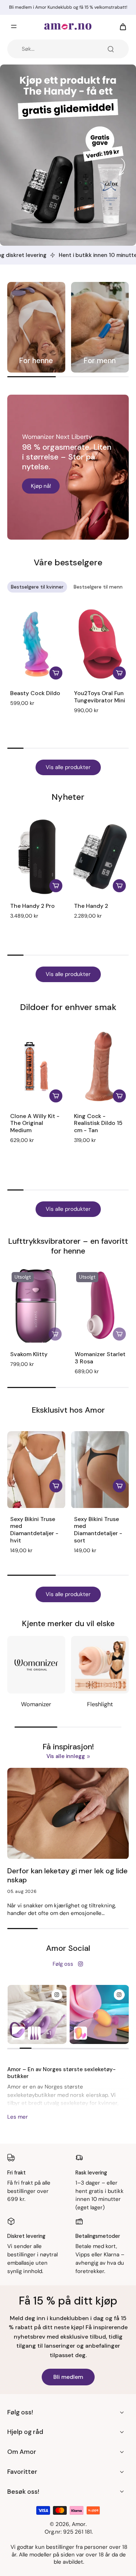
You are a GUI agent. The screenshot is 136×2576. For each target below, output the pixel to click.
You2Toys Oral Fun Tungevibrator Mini (100, 697)
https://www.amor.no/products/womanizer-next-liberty (63, 402)
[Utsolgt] (55, 1334)
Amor (79, 2524)
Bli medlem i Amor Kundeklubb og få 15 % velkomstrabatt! (68, 7)
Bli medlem (68, 2377)
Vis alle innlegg (66, 1756)
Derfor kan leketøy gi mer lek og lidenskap (67, 1875)
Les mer (18, 2117)
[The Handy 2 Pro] (36, 857)
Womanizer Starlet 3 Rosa (100, 1358)
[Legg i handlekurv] (56, 673)
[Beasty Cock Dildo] (36, 644)
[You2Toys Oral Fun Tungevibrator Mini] (100, 644)
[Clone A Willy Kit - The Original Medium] (36, 1067)
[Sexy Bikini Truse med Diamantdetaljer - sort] (100, 1470)
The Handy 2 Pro (32, 906)
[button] (91, 720)
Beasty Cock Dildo (35, 693)
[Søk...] (111, 49)
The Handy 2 (91, 906)
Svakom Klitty (29, 1354)
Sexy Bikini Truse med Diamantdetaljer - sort (98, 1530)
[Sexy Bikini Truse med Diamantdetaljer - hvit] (36, 1470)
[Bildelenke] (36, 327)
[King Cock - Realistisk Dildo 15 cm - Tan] (100, 1067)
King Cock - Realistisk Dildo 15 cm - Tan (98, 1123)
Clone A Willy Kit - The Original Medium (35, 1123)
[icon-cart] (121, 26)
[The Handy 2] (100, 857)
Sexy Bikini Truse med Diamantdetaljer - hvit (34, 1530)
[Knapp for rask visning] (56, 1486)
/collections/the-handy (30, 68)
